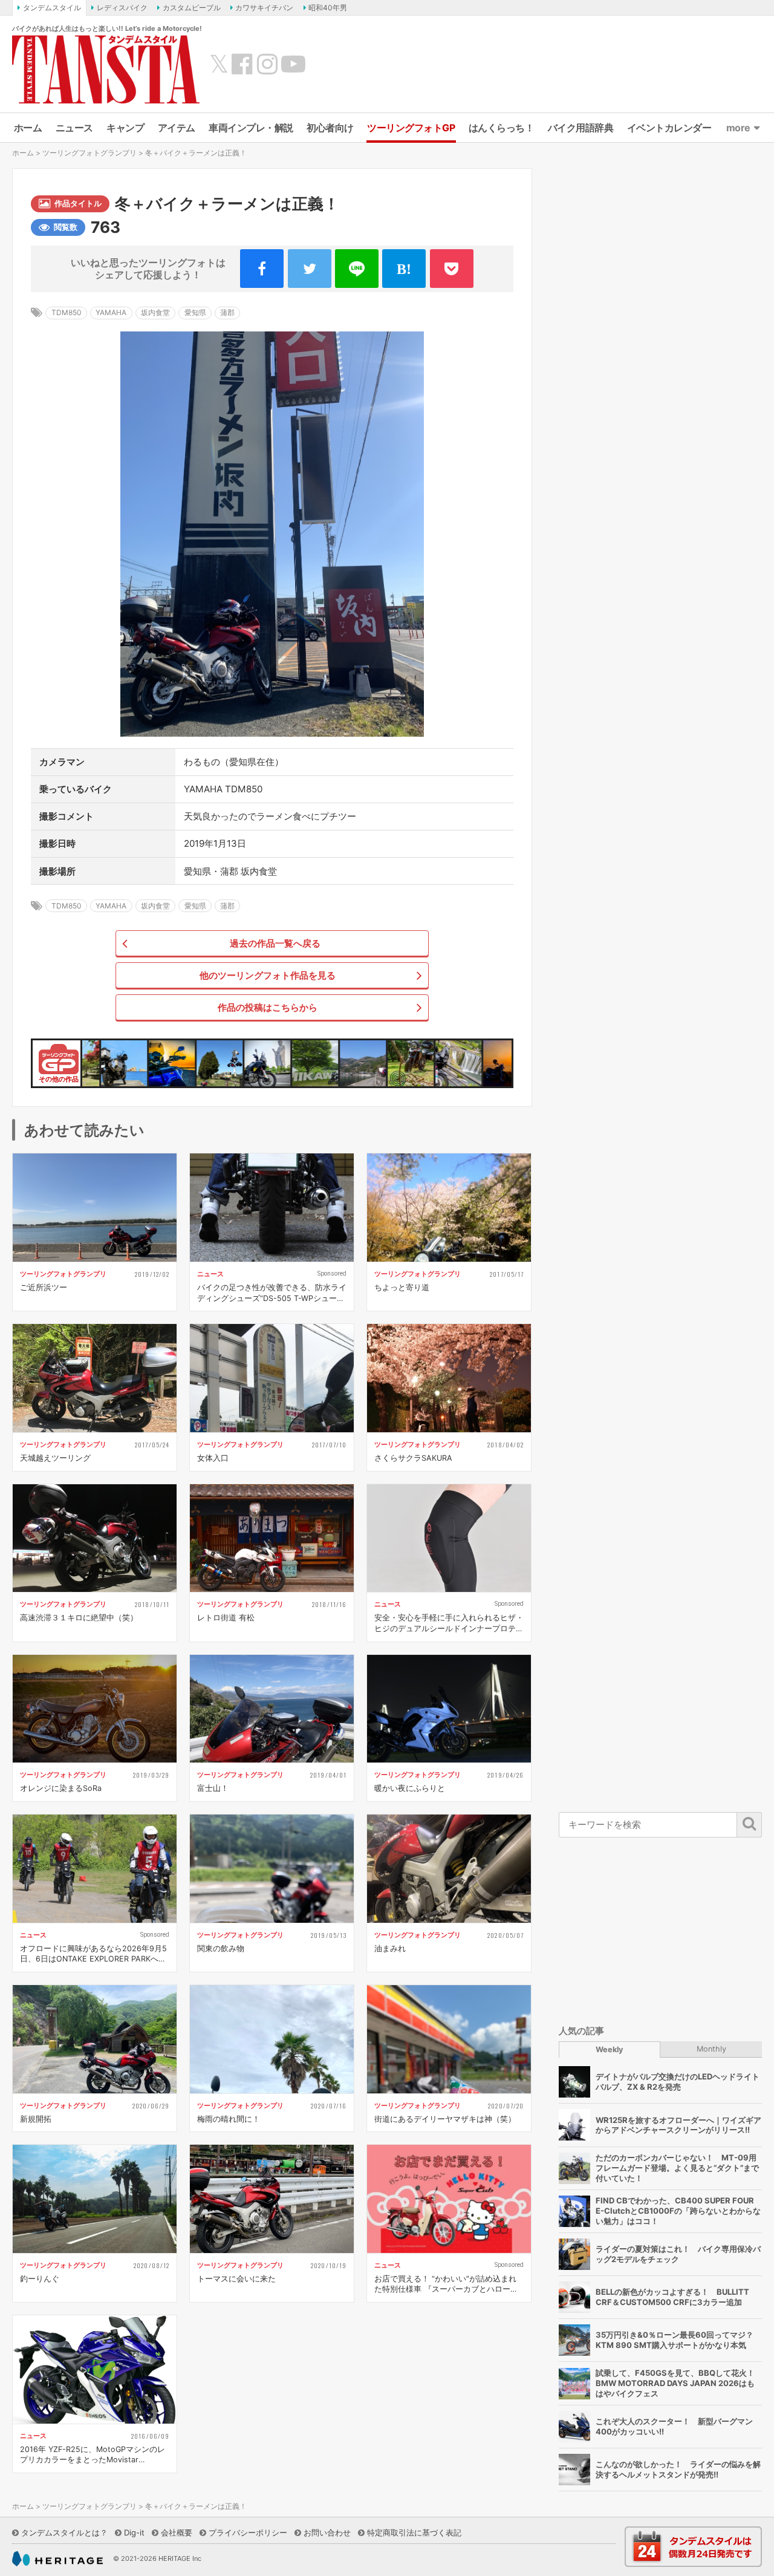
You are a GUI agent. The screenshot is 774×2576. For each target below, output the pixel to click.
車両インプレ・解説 (251, 128)
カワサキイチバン (264, 8)
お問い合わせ (327, 2532)
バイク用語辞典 (581, 128)
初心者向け (330, 128)
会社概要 (177, 2532)
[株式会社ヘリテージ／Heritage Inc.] (57, 2559)
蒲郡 (227, 312)
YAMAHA (111, 312)
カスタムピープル (192, 8)
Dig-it (134, 2532)
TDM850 (67, 312)
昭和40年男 (328, 8)
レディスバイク (122, 8)
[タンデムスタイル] (106, 69)
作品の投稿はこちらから (268, 1007)
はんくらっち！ (502, 128)
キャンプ (125, 128)
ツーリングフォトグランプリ (89, 153)
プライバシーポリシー (248, 2532)
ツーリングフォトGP (411, 128)
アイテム (177, 128)
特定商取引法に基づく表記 (414, 2532)
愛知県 (195, 312)
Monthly (711, 2049)
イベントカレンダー (669, 128)
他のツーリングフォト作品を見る (268, 975)
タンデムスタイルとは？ (64, 2532)
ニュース (74, 128)
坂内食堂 (155, 312)
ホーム (28, 128)
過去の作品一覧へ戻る (275, 943)
